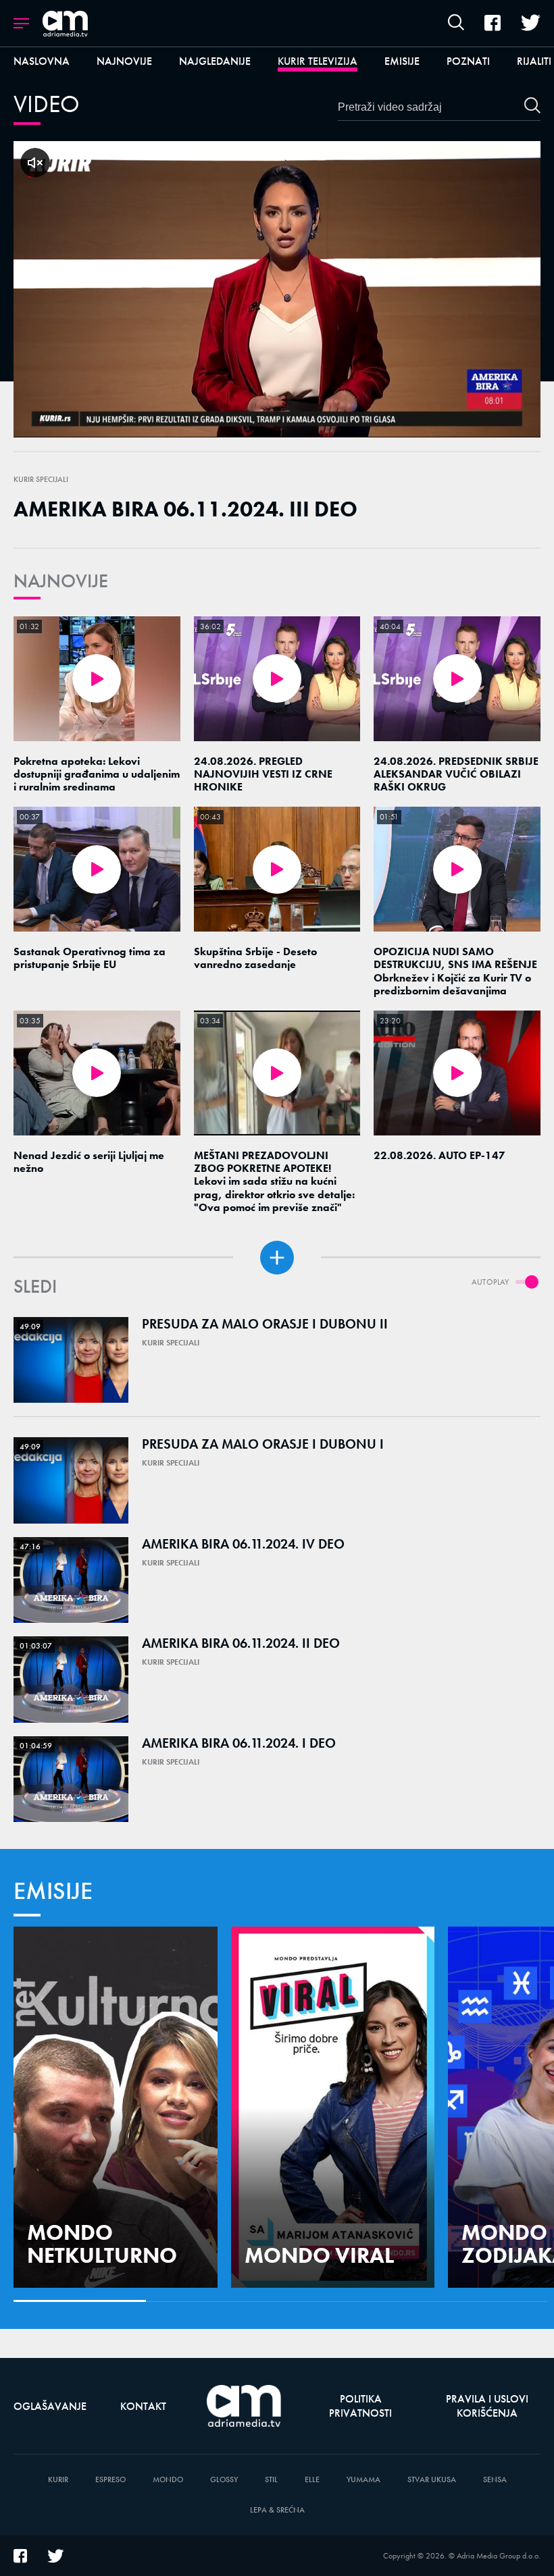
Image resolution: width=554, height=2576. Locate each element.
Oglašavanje (50, 2406)
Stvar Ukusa (432, 2480)
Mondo (168, 2480)
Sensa (495, 2480)
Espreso (110, 2480)
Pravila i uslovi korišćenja (487, 2406)
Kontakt (143, 2406)
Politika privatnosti (360, 2406)
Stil (271, 2480)
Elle (312, 2480)
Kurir (58, 2480)
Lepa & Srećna (277, 2510)
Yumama (363, 2480)
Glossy (224, 2480)
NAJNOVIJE (61, 581)
